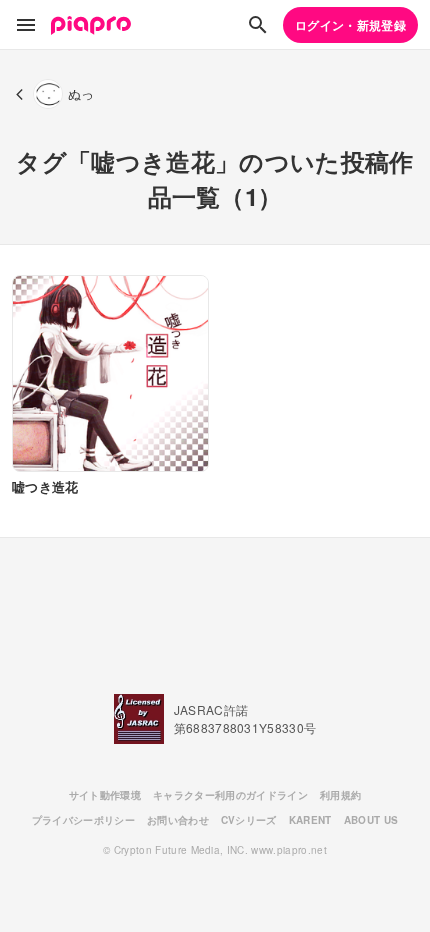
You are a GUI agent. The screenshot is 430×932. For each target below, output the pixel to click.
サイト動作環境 (105, 795)
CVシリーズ (249, 820)
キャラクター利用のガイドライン (230, 795)
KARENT (310, 820)
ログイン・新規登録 (350, 25)
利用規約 (340, 795)
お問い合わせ (178, 820)
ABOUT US (371, 820)
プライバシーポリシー (83, 820)
